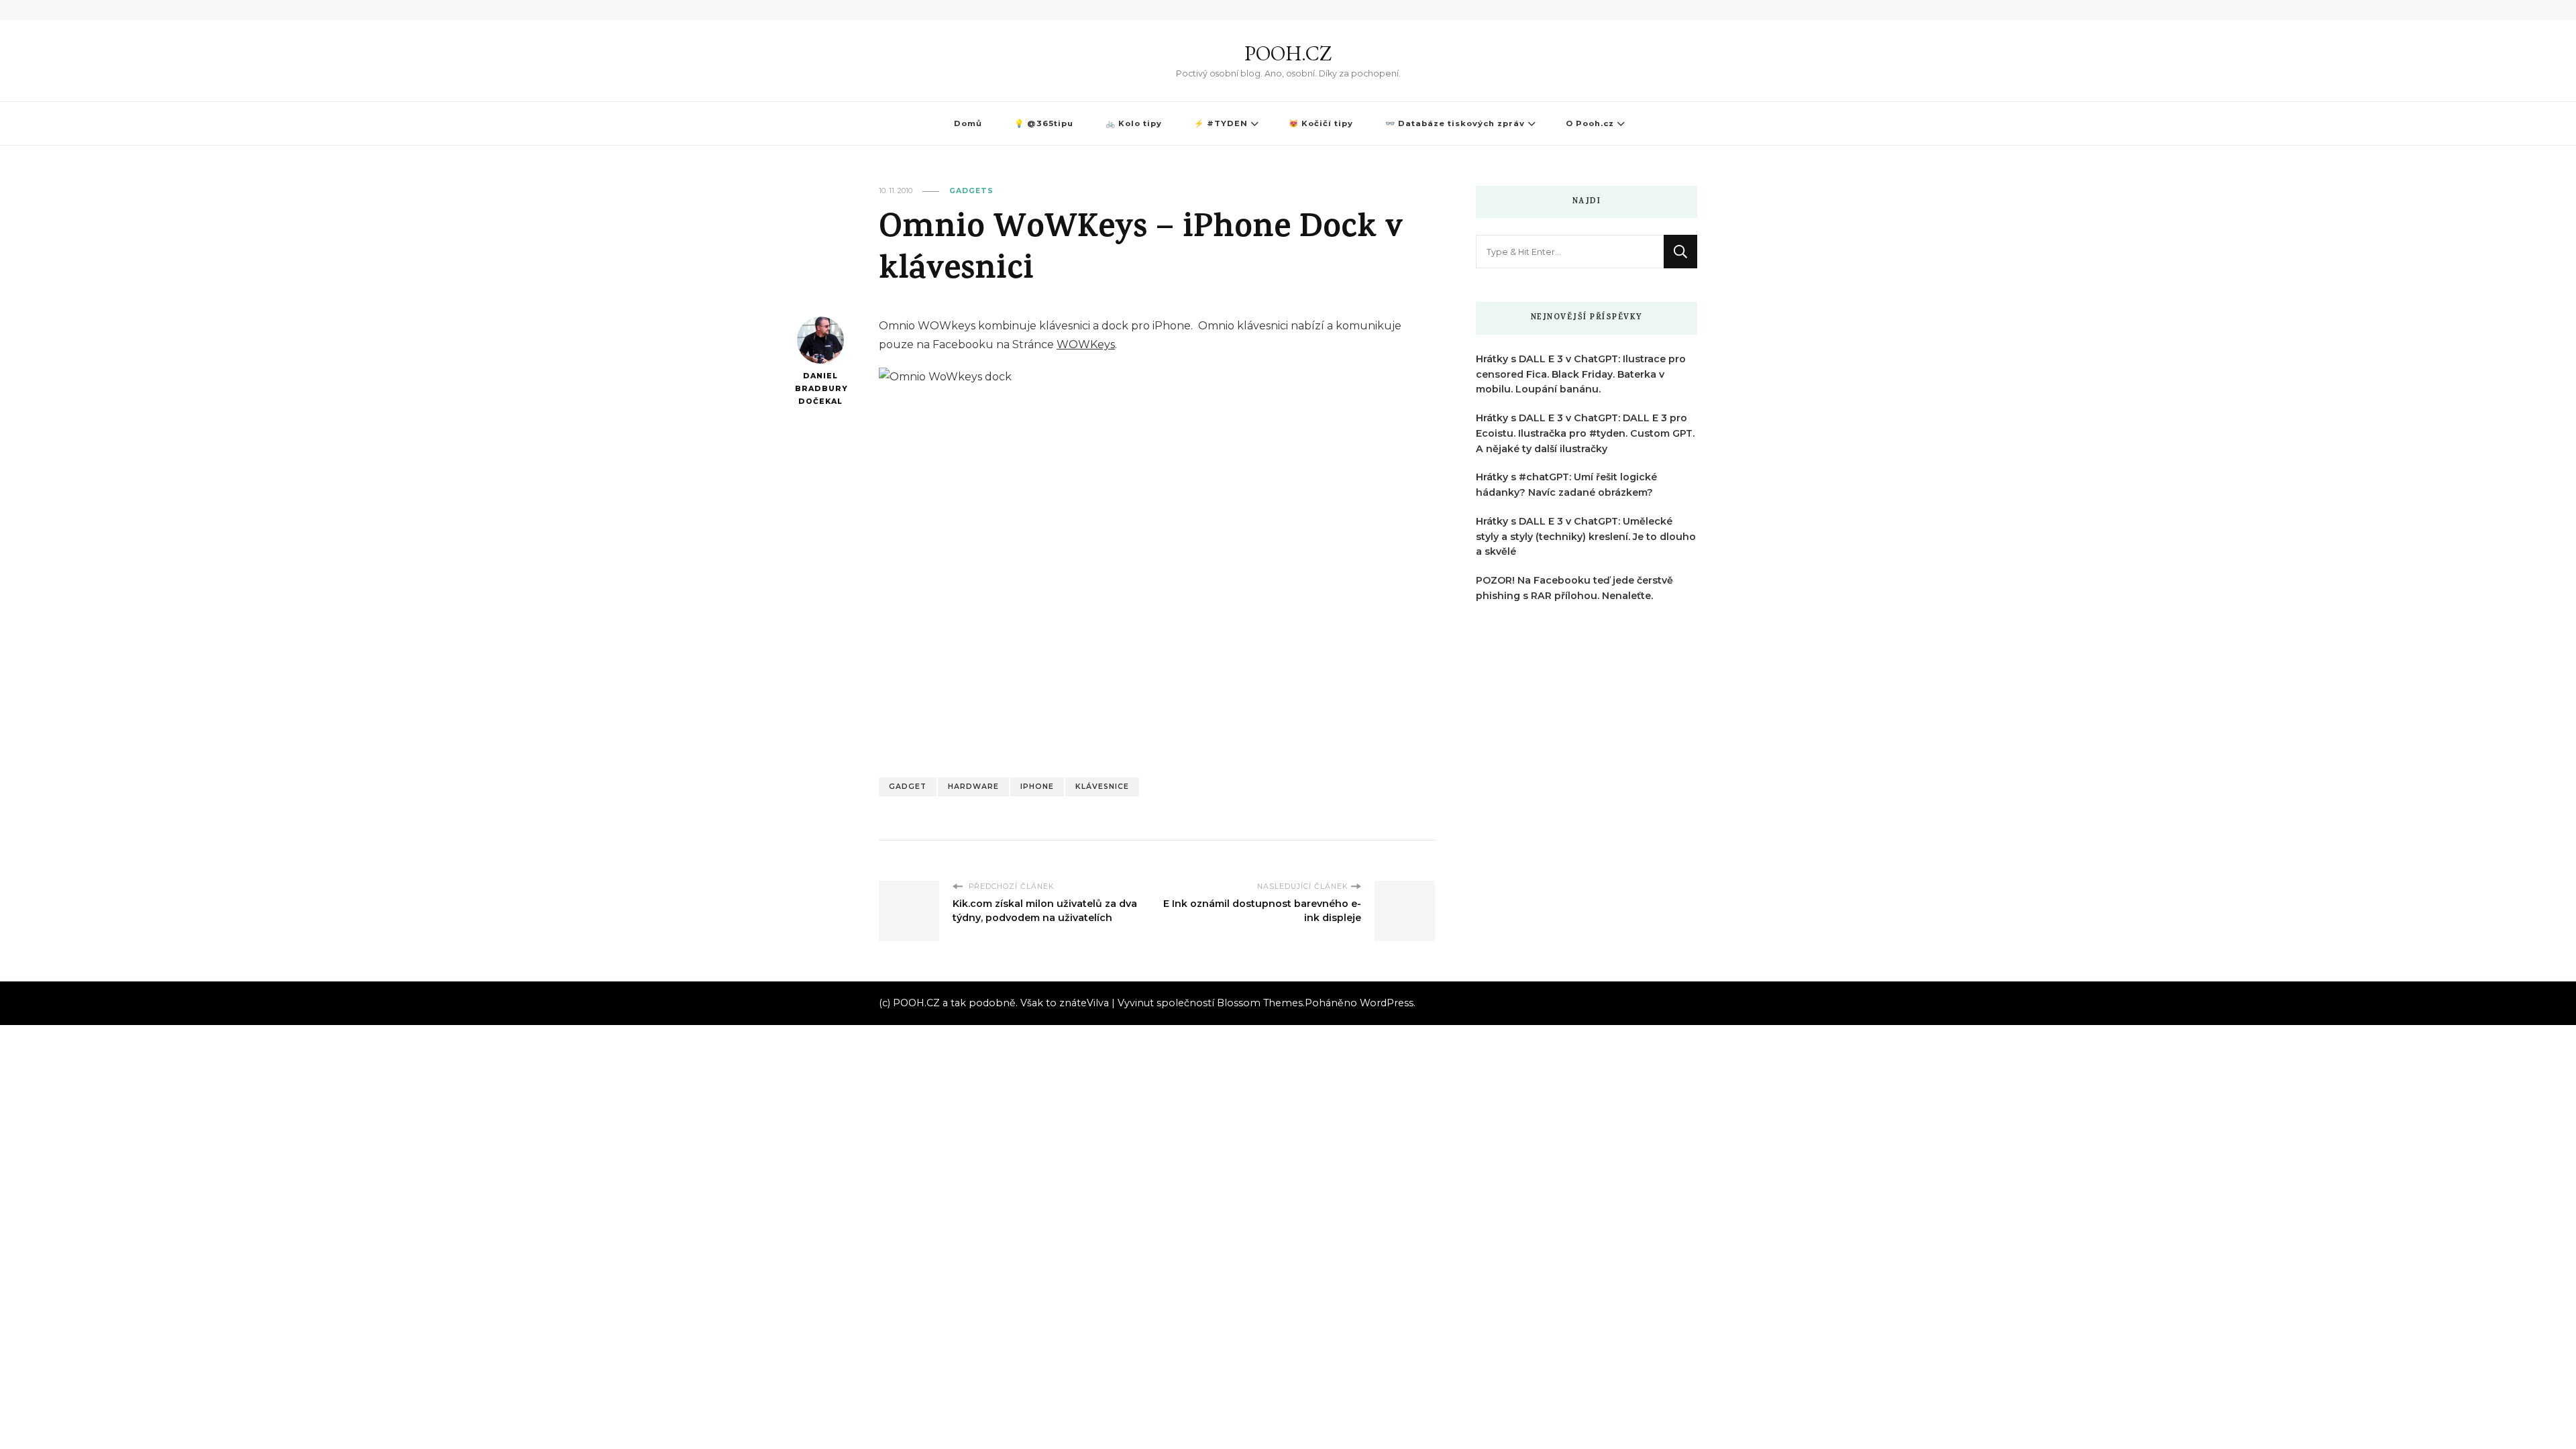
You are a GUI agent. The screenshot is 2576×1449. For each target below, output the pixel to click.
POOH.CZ (1288, 53)
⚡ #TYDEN (1221, 123)
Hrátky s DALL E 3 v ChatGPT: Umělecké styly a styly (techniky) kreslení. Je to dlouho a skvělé (1586, 537)
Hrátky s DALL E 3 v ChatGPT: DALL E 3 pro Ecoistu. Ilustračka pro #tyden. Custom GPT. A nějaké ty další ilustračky (1585, 433)
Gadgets (971, 191)
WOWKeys (1086, 344)
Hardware (973, 787)
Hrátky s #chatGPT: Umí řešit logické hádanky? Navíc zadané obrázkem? (1566, 485)
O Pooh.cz (1590, 123)
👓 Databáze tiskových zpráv (1455, 123)
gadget (908, 787)
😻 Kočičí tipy (1321, 123)
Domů (968, 123)
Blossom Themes (1260, 1003)
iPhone (1037, 787)
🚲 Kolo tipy (1134, 123)
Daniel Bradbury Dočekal (820, 388)
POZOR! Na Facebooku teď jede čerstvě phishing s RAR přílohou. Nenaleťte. (1574, 588)
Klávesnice (1102, 787)
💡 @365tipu (1044, 123)
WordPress (1387, 1003)
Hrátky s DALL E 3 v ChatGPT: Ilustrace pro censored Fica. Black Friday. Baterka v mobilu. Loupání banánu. (1581, 374)
